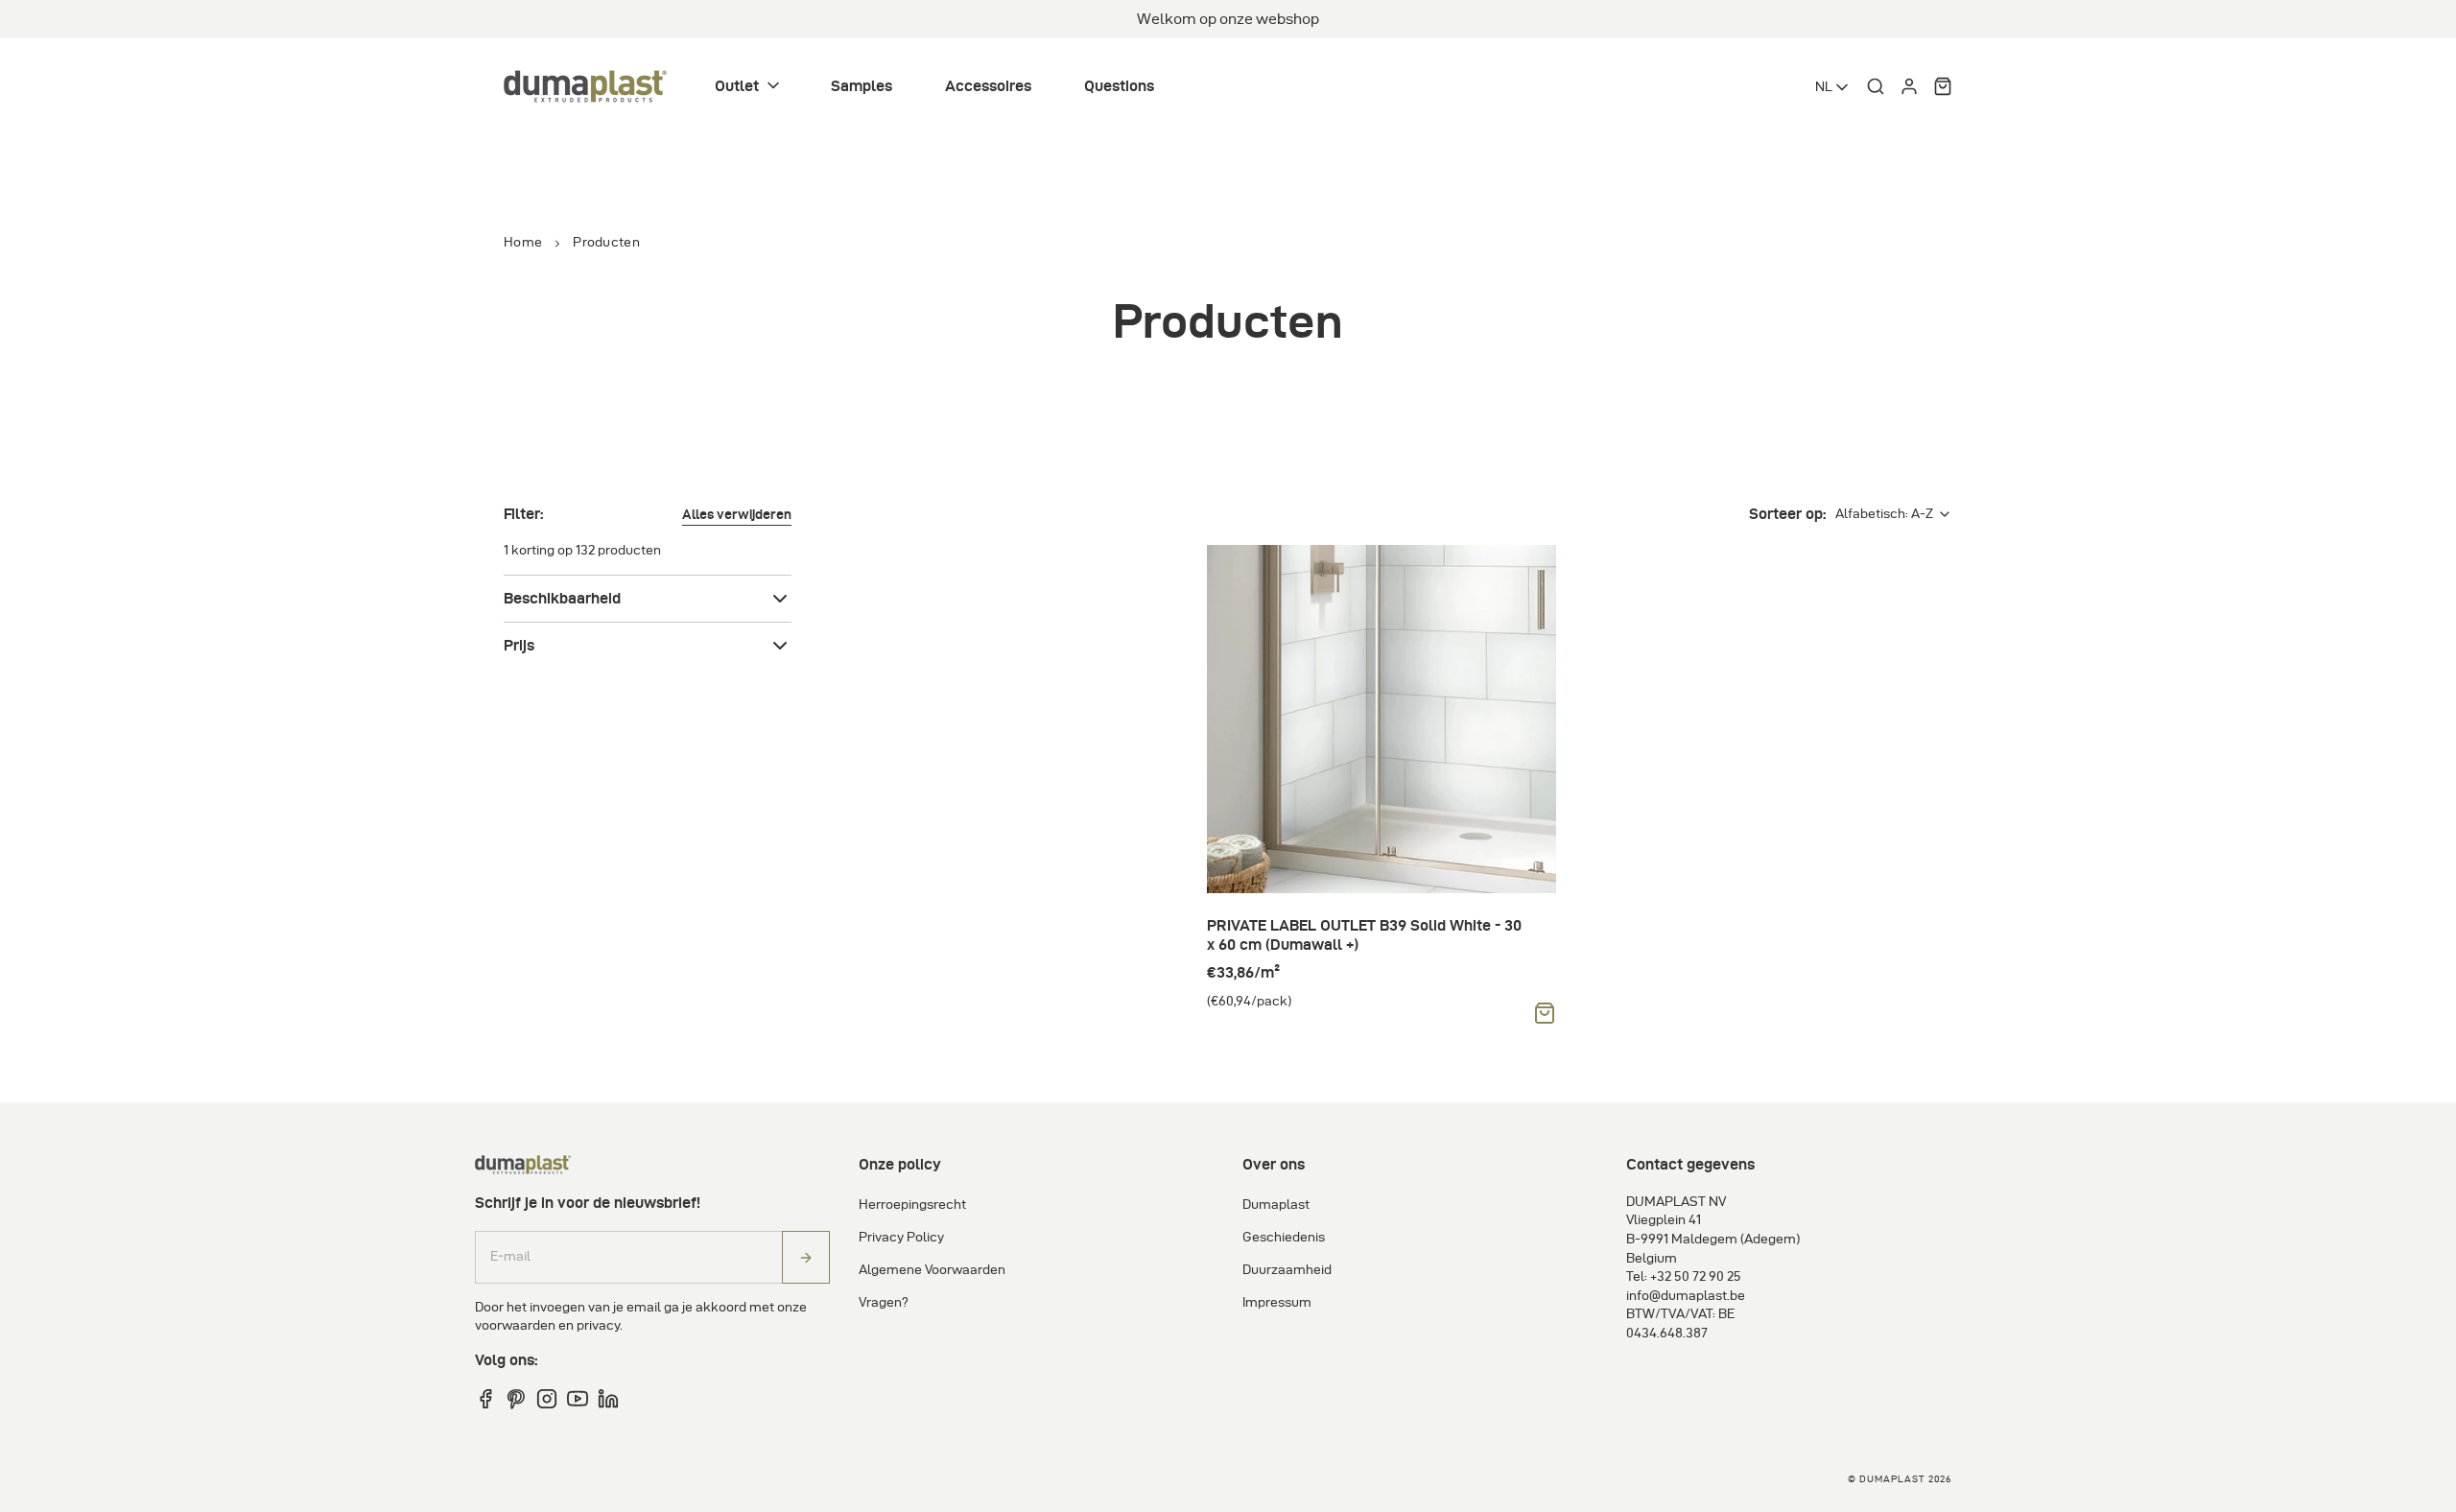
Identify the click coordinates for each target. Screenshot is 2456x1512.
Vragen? (884, 1302)
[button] (749, 87)
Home (523, 242)
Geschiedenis (1284, 1237)
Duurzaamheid (1287, 1270)
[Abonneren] (806, 1257)
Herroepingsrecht (912, 1205)
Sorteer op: (1787, 514)
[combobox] (1833, 87)
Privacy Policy (901, 1237)
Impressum (1277, 1302)
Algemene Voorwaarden (932, 1270)
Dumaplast (1276, 1205)
